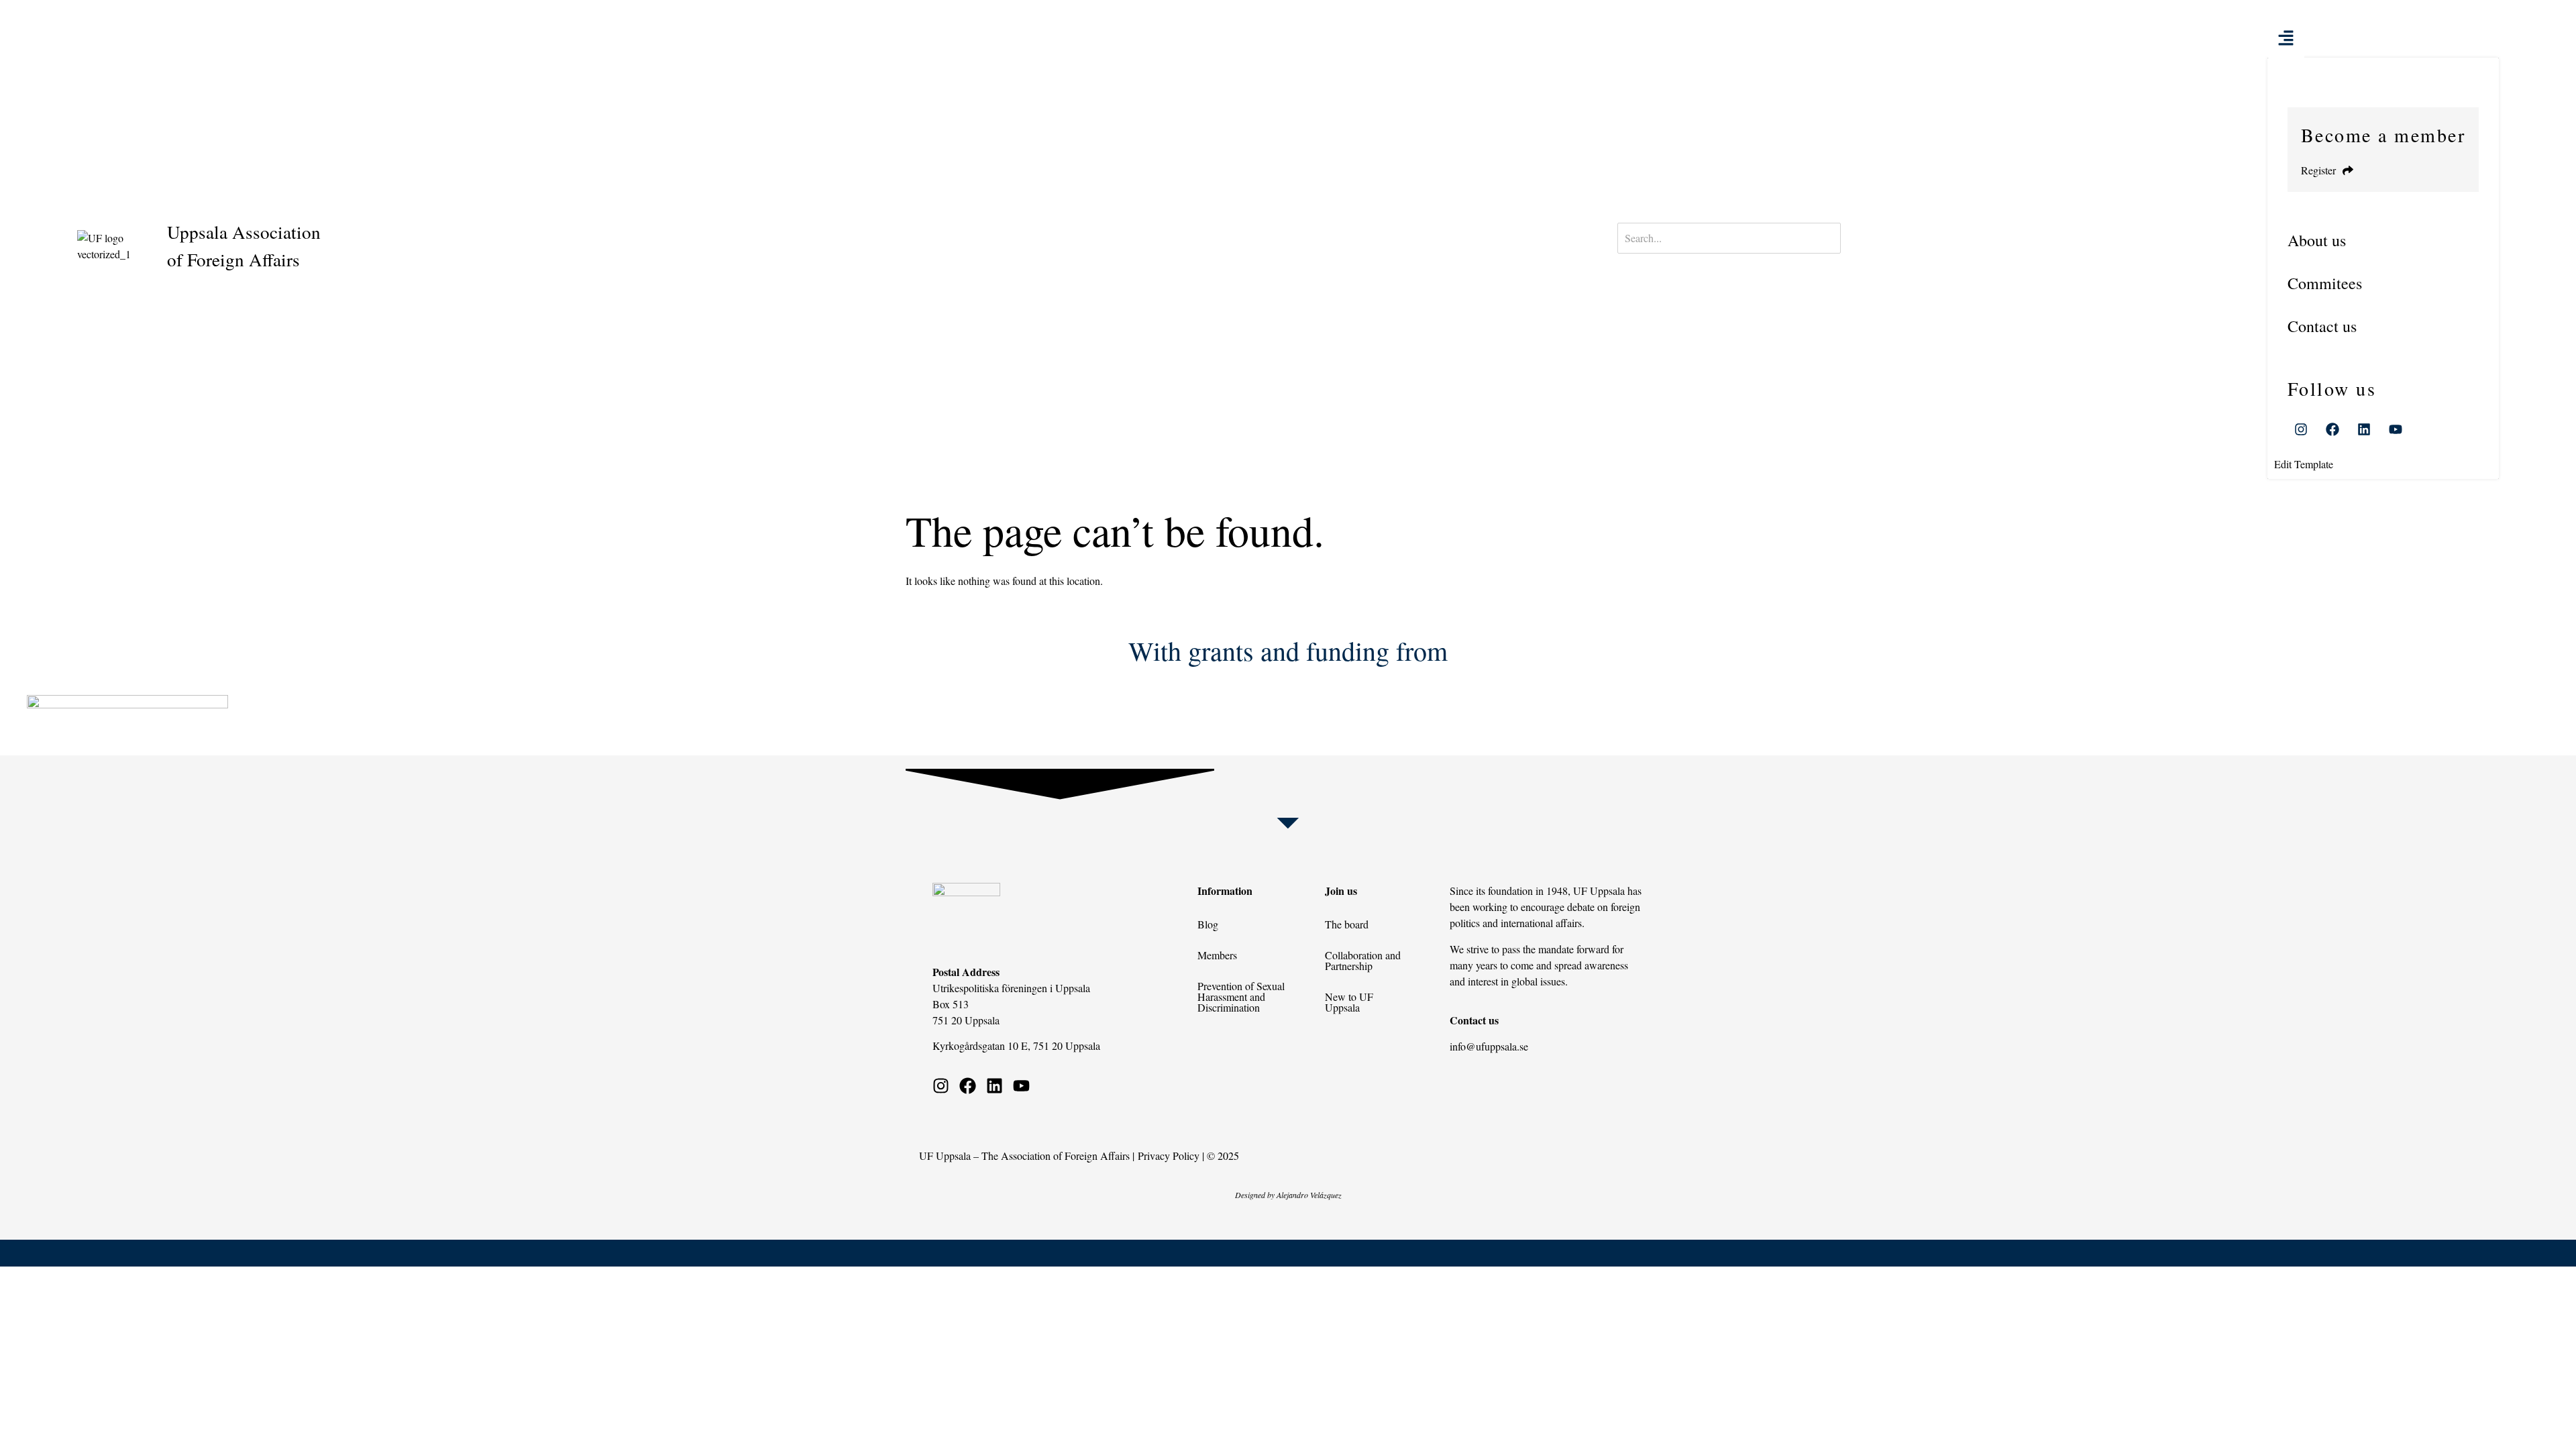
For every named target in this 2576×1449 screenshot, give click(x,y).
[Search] (1659, 262)
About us (2317, 240)
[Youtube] (2396, 429)
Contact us (2322, 326)
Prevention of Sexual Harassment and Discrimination (1241, 997)
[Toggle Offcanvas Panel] (2286, 36)
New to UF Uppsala (1349, 1002)
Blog (1208, 924)
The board (1347, 924)
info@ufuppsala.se (1489, 1046)
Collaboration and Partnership (1363, 960)
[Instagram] (2301, 429)
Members (1217, 955)
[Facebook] (2332, 429)
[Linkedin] (2364, 429)
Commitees (2325, 283)
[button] (2383, 240)
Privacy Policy (1169, 1156)
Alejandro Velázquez (1309, 1195)
